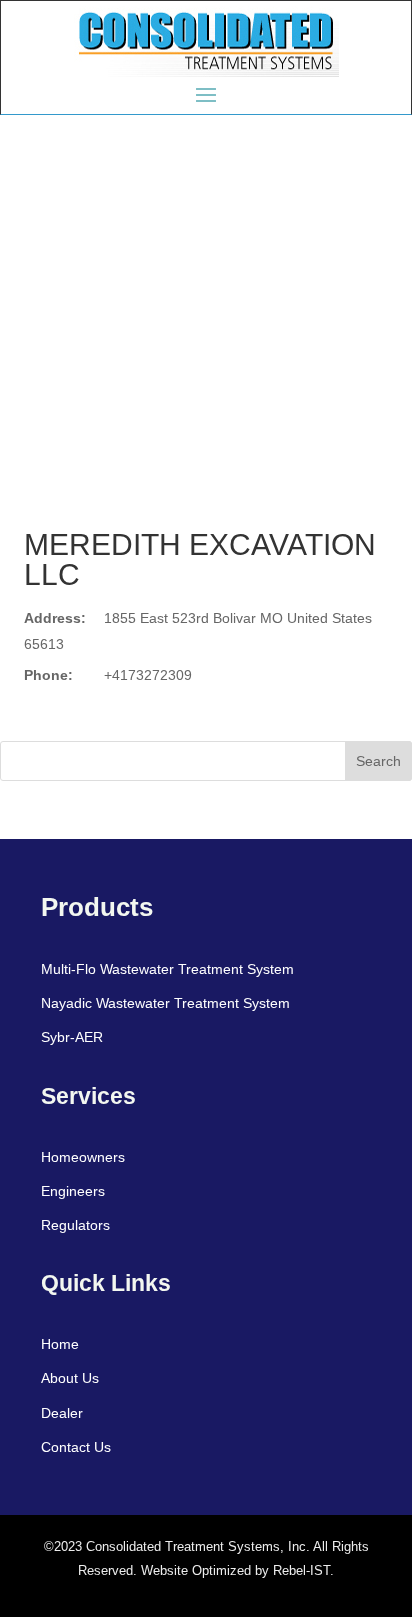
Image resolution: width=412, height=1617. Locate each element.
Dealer (62, 1413)
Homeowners (83, 1157)
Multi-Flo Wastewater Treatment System (167, 969)
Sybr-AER (72, 1037)
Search (378, 761)
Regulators (75, 1225)
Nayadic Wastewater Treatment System (165, 1003)
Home (60, 1344)
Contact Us (76, 1447)
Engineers (73, 1191)
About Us (70, 1378)
